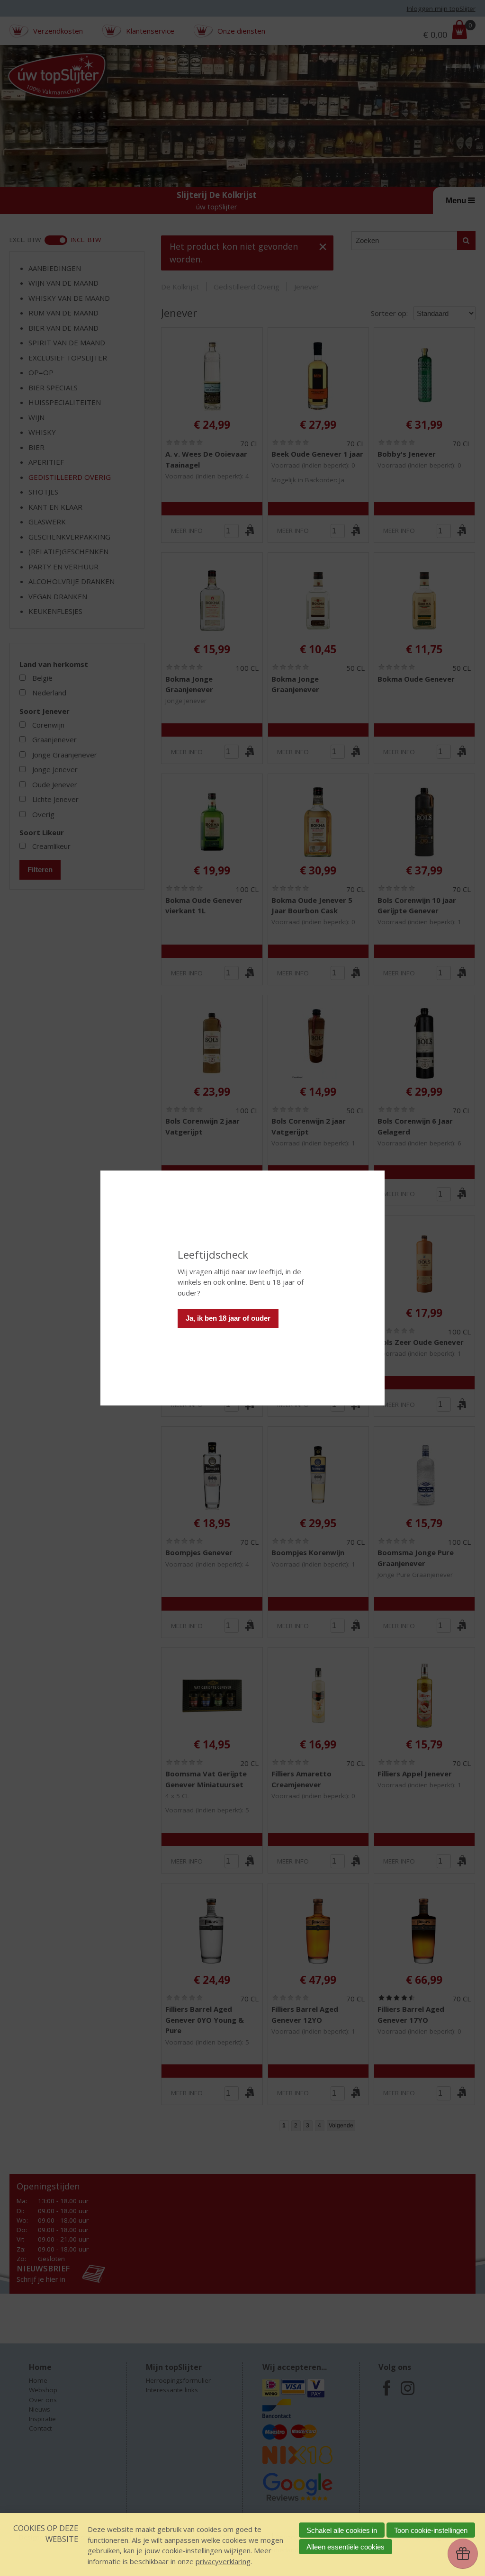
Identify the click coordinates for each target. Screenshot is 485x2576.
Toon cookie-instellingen (431, 2530)
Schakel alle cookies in (342, 2530)
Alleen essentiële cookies (346, 2547)
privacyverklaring (223, 2561)
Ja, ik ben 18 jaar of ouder (228, 1318)
